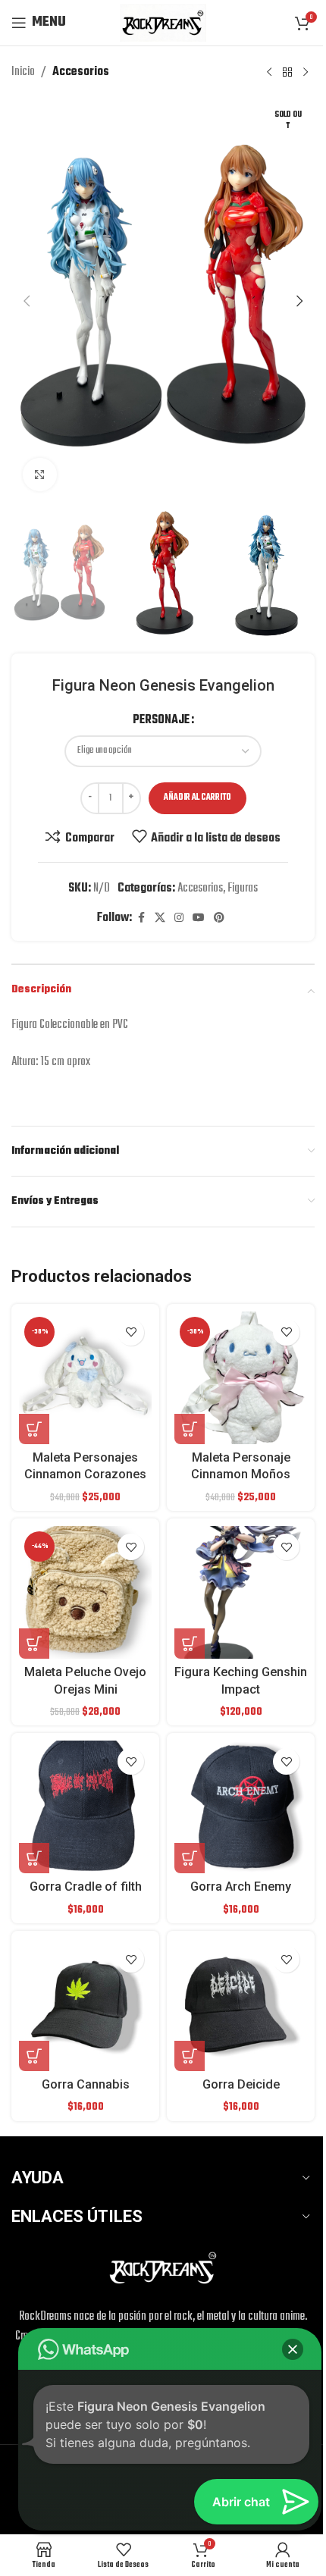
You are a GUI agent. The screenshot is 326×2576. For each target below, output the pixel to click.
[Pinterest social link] (219, 918)
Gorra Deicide (241, 2084)
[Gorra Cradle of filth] (85, 1807)
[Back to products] (287, 72)
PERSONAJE (161, 720)
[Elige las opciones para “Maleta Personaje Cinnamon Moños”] (190, 1429)
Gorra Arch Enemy (241, 1887)
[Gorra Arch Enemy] (241, 1807)
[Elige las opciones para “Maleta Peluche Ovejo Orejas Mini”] (34, 1644)
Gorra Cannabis (86, 2084)
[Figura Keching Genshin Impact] (241, 1592)
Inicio (23, 72)
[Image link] (163, 2268)
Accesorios (81, 72)
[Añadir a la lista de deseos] (131, 1332)
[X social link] (160, 918)
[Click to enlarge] (40, 475)
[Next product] (306, 72)
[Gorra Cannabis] (85, 2005)
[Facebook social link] (141, 918)
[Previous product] (269, 72)
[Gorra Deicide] (241, 2005)
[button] (27, 301)
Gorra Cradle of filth (86, 1887)
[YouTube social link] (199, 918)
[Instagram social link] (179, 918)
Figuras (243, 888)
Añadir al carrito (197, 798)
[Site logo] (163, 23)
